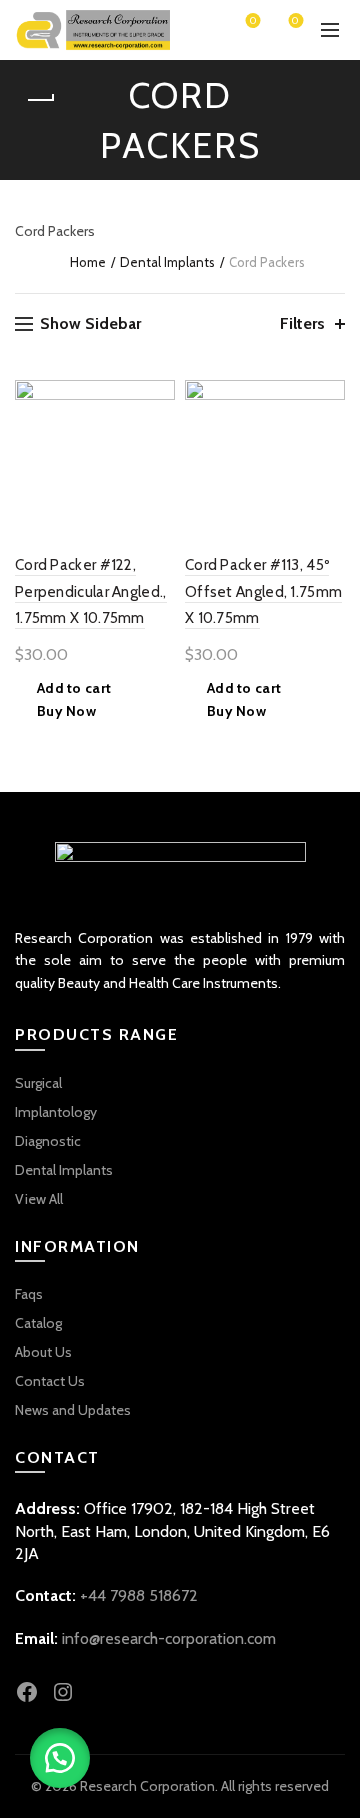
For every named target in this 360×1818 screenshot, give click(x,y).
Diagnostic (48, 1141)
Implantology (56, 1112)
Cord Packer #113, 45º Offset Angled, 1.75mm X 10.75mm (263, 591)
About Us (43, 1352)
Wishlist (253, 21)
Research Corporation (147, 1786)
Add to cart (74, 688)
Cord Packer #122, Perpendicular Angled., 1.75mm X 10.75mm (91, 591)
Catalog (38, 1323)
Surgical (38, 1083)
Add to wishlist (157, 397)
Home (88, 262)
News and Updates (73, 1410)
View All (39, 1199)
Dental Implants (167, 262)
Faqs (29, 1294)
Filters (302, 323)
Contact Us (50, 1381)
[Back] (40, 100)
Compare (157, 432)
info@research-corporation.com (169, 1638)
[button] (60, 1758)
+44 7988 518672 (139, 1595)
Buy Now (66, 711)
